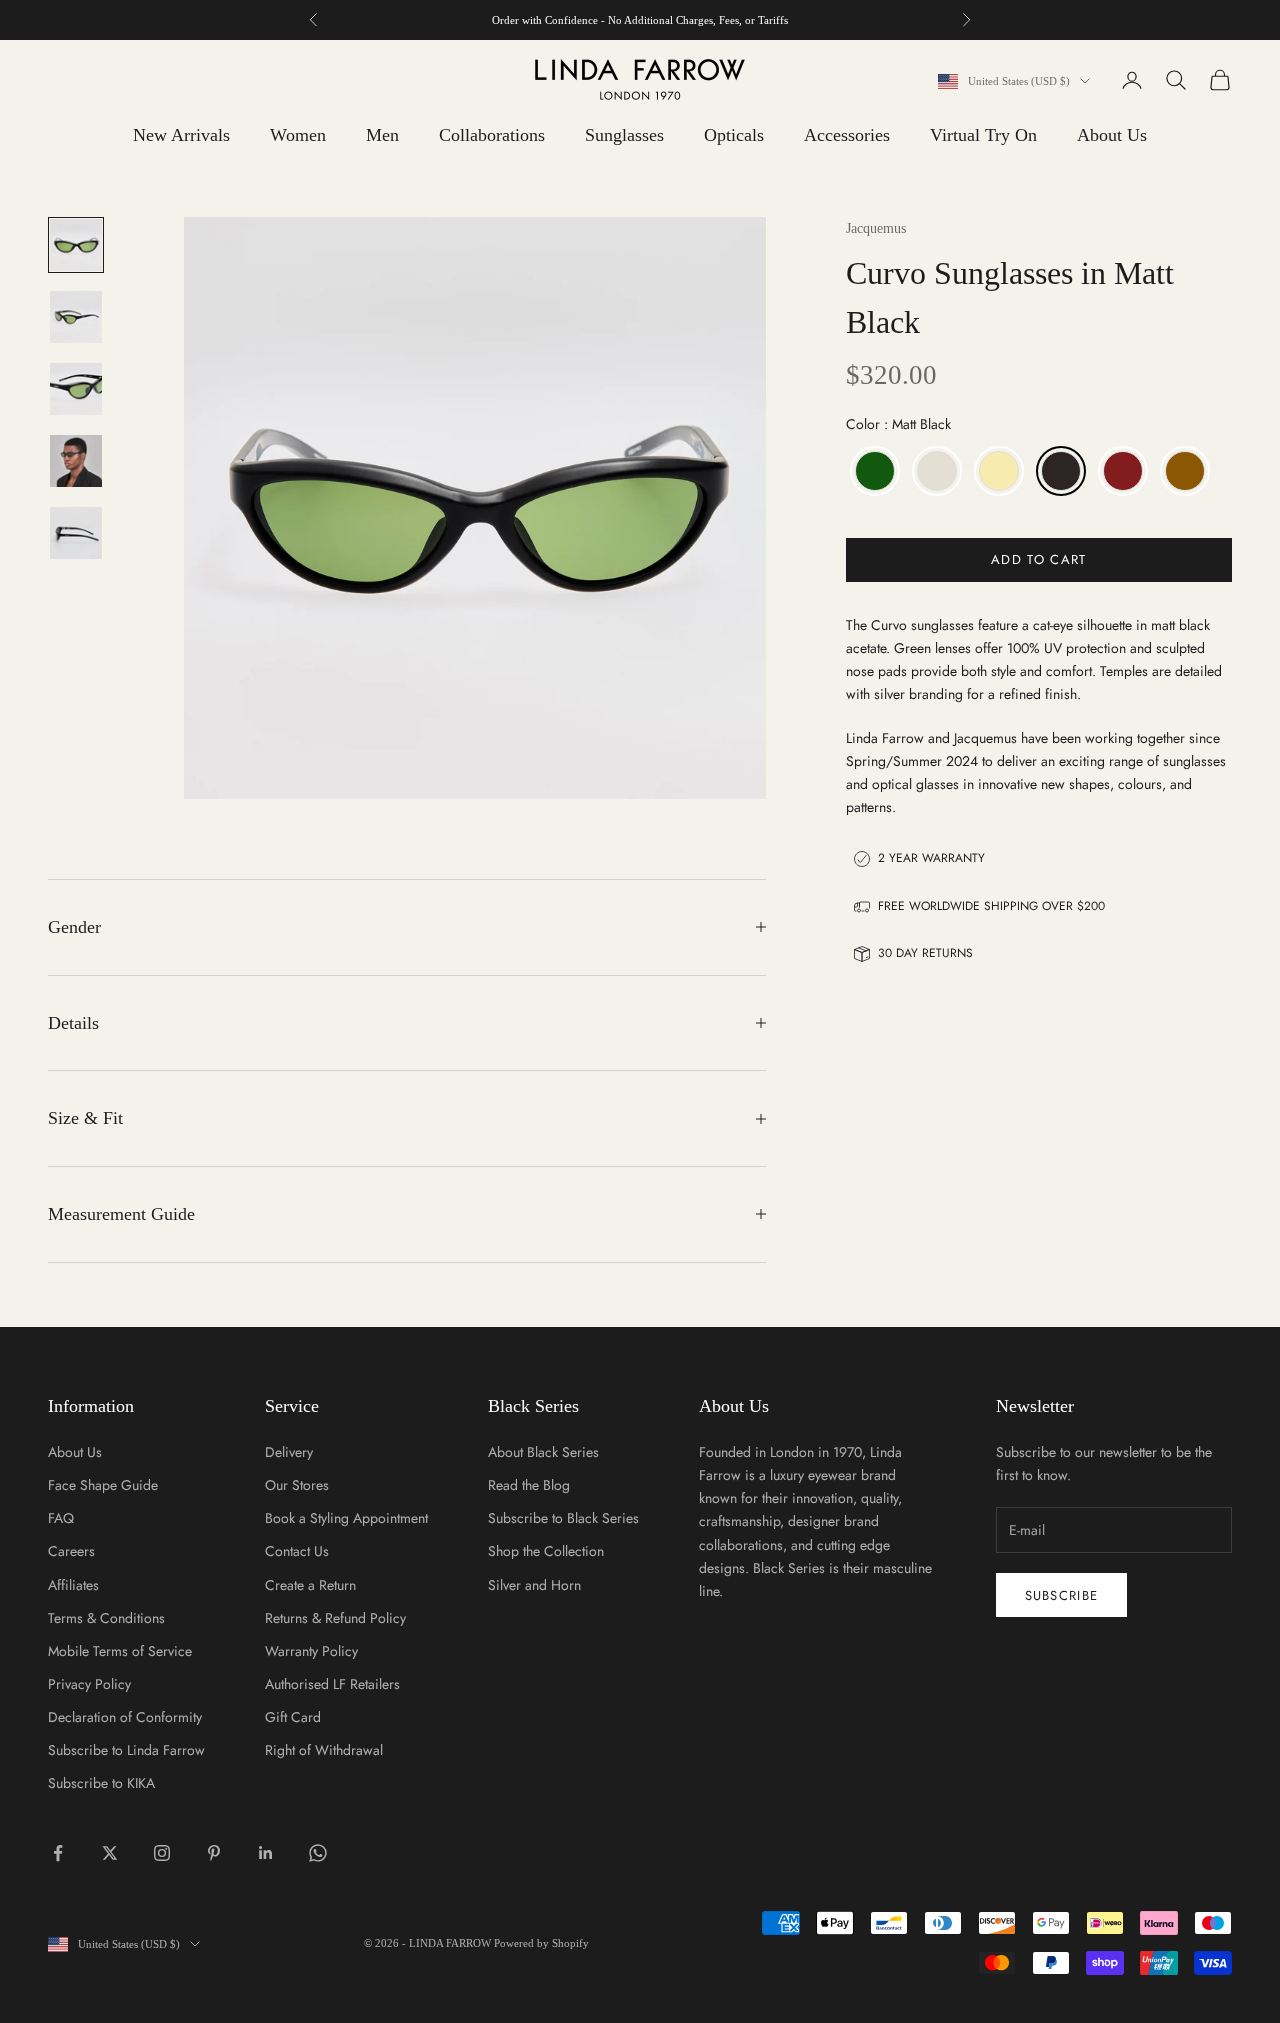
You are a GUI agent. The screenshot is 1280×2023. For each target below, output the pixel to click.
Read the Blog (529, 1485)
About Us (1112, 135)
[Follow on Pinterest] (214, 1853)
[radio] (873, 471)
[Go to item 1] (76, 245)
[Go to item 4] (76, 461)
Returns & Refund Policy (335, 1618)
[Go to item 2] (76, 317)
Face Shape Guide (103, 1485)
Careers (71, 1551)
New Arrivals (181, 135)
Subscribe (1062, 1595)
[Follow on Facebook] (58, 1853)
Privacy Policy (89, 1684)
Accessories (847, 135)
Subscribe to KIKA (101, 1783)
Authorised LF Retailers (332, 1684)
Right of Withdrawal (324, 1750)
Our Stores (297, 1485)
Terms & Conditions (106, 1618)
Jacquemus (876, 228)
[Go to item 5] (76, 533)
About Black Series (543, 1452)
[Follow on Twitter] (110, 1853)
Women (298, 135)
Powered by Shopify (541, 1943)
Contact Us (297, 1551)
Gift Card (293, 1717)
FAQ (61, 1518)
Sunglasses (624, 135)
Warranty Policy (311, 1651)
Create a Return (310, 1585)
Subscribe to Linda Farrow (126, 1750)
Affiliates (73, 1585)
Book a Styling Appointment (346, 1518)
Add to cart (1038, 559)
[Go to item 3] (76, 389)
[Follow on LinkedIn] (266, 1853)
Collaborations (492, 135)
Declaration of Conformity (125, 1717)
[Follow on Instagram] (162, 1853)
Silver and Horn (534, 1585)
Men (382, 135)
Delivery (289, 1452)
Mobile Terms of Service (120, 1651)
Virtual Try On (983, 135)
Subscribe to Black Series (563, 1518)
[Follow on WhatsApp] (318, 1853)
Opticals (734, 135)
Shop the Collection (546, 1551)
